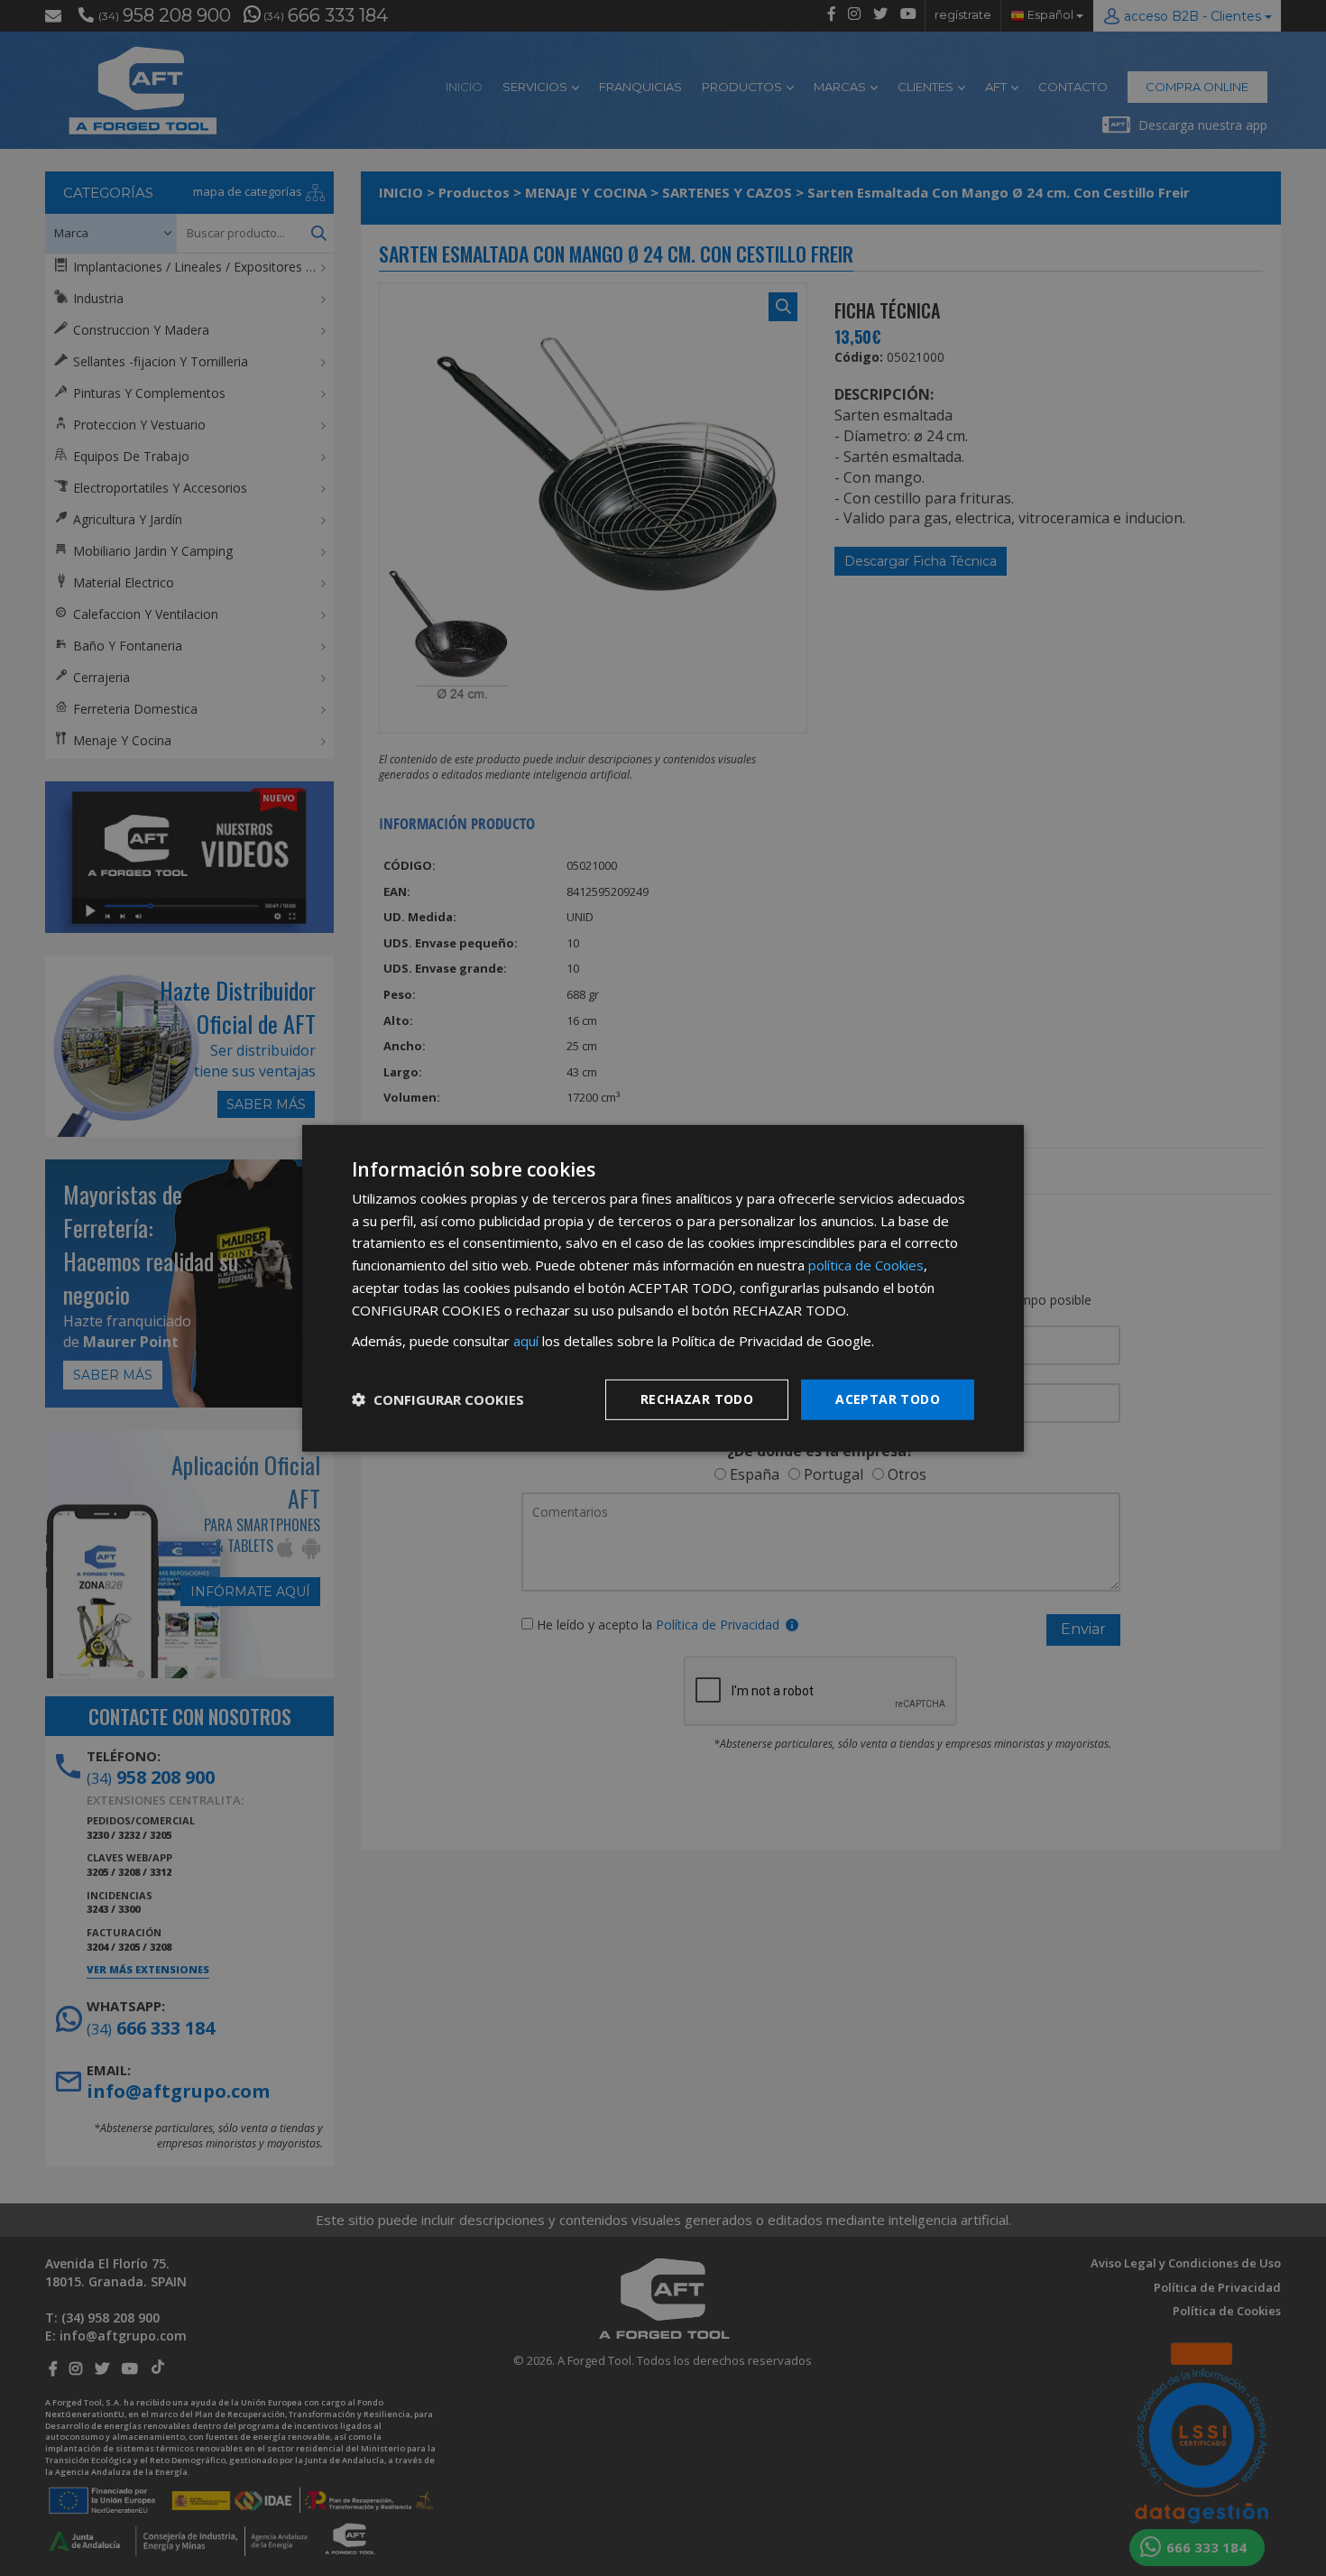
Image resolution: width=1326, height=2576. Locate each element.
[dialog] (663, 1288)
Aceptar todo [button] (888, 1399)
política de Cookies (866, 1265)
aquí (526, 1341)
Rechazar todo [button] (697, 1399)
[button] (438, 1399)
